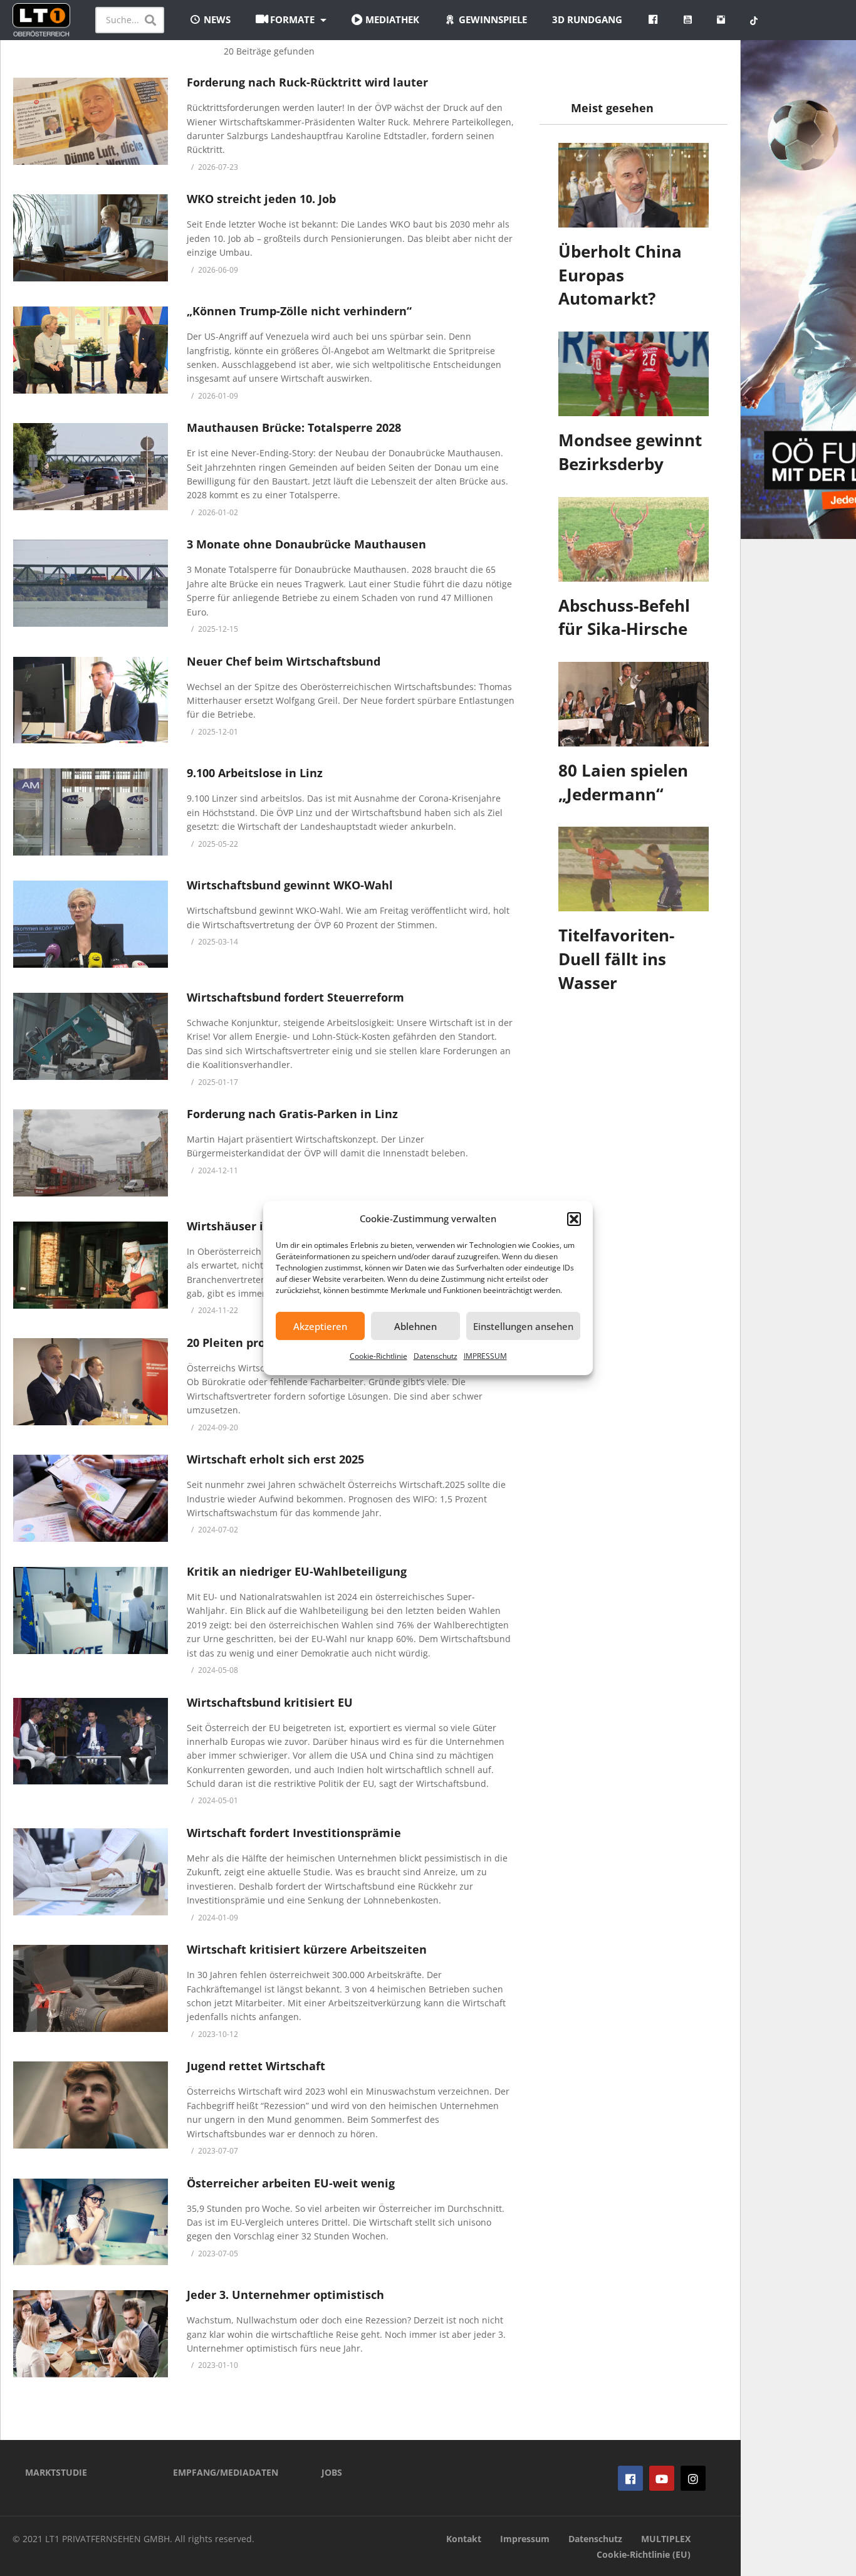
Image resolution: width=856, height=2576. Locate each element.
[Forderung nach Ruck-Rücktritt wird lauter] (91, 121)
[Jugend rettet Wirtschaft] (91, 2105)
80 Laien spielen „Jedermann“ (623, 782)
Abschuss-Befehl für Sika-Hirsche (624, 617)
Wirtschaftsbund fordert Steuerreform (295, 997)
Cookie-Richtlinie (378, 1356)
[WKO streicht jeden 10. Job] (91, 238)
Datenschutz (436, 1356)
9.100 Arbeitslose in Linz (255, 773)
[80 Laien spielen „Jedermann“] (634, 704)
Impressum (525, 2539)
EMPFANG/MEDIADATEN (226, 2472)
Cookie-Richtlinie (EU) (644, 2554)
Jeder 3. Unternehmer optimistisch (285, 2295)
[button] (574, 1219)
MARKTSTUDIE (56, 2472)
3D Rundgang (587, 19)
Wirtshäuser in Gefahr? (253, 1226)
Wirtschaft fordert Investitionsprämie (294, 1833)
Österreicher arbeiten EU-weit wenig (291, 2183)
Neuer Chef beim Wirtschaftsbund (284, 661)
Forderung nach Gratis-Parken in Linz (292, 1114)
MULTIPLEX (666, 2539)
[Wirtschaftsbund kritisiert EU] (91, 1741)
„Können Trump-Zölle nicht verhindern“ (299, 311)
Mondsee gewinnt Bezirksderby (630, 452)
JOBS (332, 2472)
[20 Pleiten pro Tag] (91, 1382)
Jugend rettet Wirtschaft (256, 2066)
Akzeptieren (320, 1326)
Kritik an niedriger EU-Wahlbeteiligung (297, 1571)
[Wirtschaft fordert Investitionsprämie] (91, 1872)
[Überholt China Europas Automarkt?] (634, 185)
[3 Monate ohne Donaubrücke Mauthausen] (91, 583)
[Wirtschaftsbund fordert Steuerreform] (91, 1036)
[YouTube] (662, 2478)
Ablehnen (415, 1326)
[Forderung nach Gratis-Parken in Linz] (91, 1153)
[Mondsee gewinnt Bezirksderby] (634, 374)
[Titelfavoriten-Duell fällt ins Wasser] (634, 869)
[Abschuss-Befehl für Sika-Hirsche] (634, 539)
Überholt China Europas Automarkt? (620, 275)
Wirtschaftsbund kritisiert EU (270, 1702)
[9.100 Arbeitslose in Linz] (91, 812)
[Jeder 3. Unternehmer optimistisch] (91, 2334)
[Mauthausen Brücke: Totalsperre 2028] (91, 467)
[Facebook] (630, 2478)
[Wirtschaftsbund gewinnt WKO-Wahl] (91, 924)
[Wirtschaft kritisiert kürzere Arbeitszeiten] (91, 1988)
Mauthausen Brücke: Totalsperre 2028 (294, 427)
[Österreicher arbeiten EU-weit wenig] (91, 2222)
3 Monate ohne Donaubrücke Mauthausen (306, 544)
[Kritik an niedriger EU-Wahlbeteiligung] (91, 1610)
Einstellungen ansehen (523, 1326)
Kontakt (464, 2539)
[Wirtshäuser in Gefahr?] (91, 1265)
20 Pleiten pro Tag (237, 1343)
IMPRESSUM (485, 1356)
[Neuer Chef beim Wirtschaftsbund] (91, 700)
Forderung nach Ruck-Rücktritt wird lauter (307, 82)
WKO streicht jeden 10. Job (261, 199)
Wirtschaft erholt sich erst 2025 (275, 1459)
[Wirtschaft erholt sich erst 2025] (91, 1498)
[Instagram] (693, 2478)
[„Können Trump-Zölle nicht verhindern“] (91, 350)
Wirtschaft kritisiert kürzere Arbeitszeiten (307, 1949)
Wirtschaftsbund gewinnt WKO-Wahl (290, 885)
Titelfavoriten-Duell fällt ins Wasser (616, 959)
